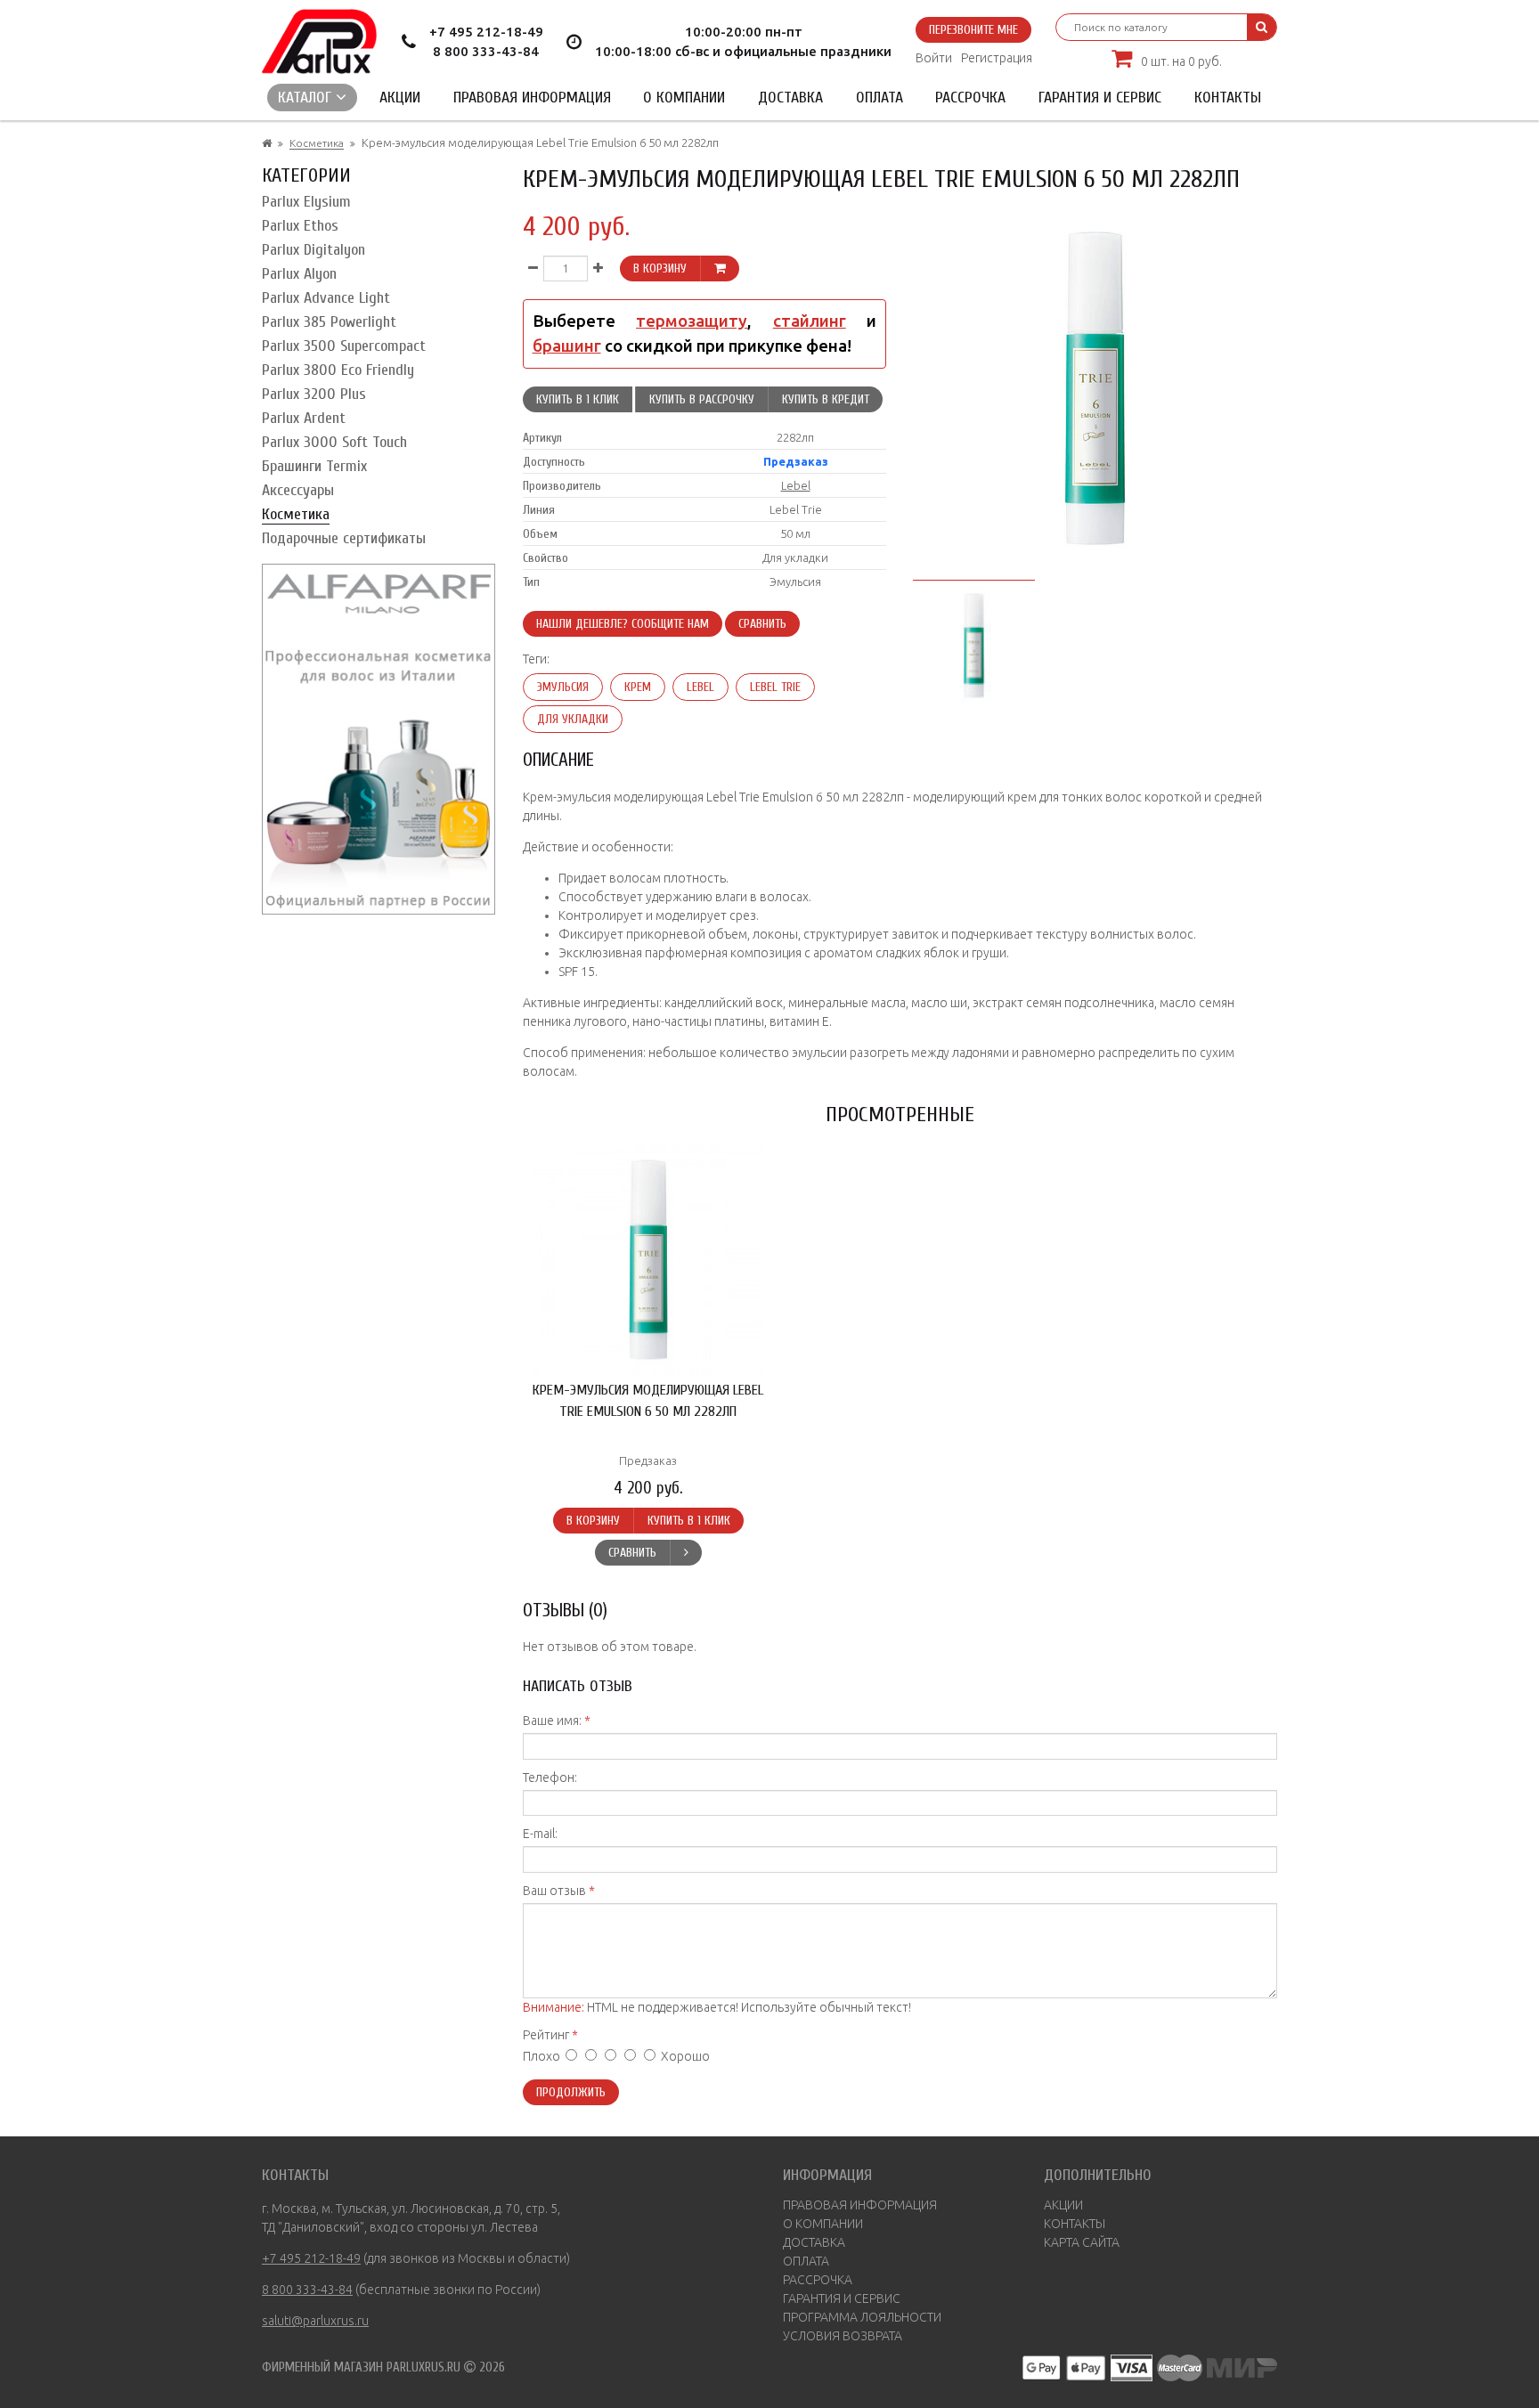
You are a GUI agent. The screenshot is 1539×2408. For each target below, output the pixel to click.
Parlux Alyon (299, 274)
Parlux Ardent (304, 418)
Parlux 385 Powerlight (329, 322)
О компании (684, 98)
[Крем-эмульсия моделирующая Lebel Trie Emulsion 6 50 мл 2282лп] (973, 643)
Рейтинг (546, 2035)
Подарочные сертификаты (344, 538)
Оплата (879, 98)
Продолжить (571, 2092)
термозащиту (692, 321)
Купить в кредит (826, 399)
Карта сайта (1082, 2242)
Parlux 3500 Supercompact (344, 346)
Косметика (317, 143)
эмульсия (563, 687)
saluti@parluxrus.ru (315, 2321)
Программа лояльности (862, 2317)
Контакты (1228, 98)
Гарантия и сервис (1100, 98)
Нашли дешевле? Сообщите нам (623, 624)
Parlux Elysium (306, 202)
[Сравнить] (686, 1553)
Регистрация (997, 58)
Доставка (790, 98)
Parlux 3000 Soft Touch (334, 442)
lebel (700, 687)
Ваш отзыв (554, 1891)
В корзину (660, 268)
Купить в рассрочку (702, 399)
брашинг (567, 346)
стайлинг (810, 321)
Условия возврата (843, 2336)
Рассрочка (970, 98)
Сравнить (762, 624)
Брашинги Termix (314, 466)
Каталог (307, 98)
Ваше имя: (552, 1721)
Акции (400, 98)
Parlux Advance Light (326, 298)
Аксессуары (298, 490)
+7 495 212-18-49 (486, 32)
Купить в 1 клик (578, 399)
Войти (934, 58)
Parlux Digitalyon (313, 250)
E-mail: (540, 1834)
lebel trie (775, 687)
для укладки (573, 719)
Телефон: (550, 1778)
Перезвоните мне (973, 30)
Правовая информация (532, 98)
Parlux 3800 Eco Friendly (338, 370)
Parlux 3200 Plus (314, 394)
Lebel (796, 485)
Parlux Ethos (300, 226)
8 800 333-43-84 (486, 51)
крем (638, 687)
